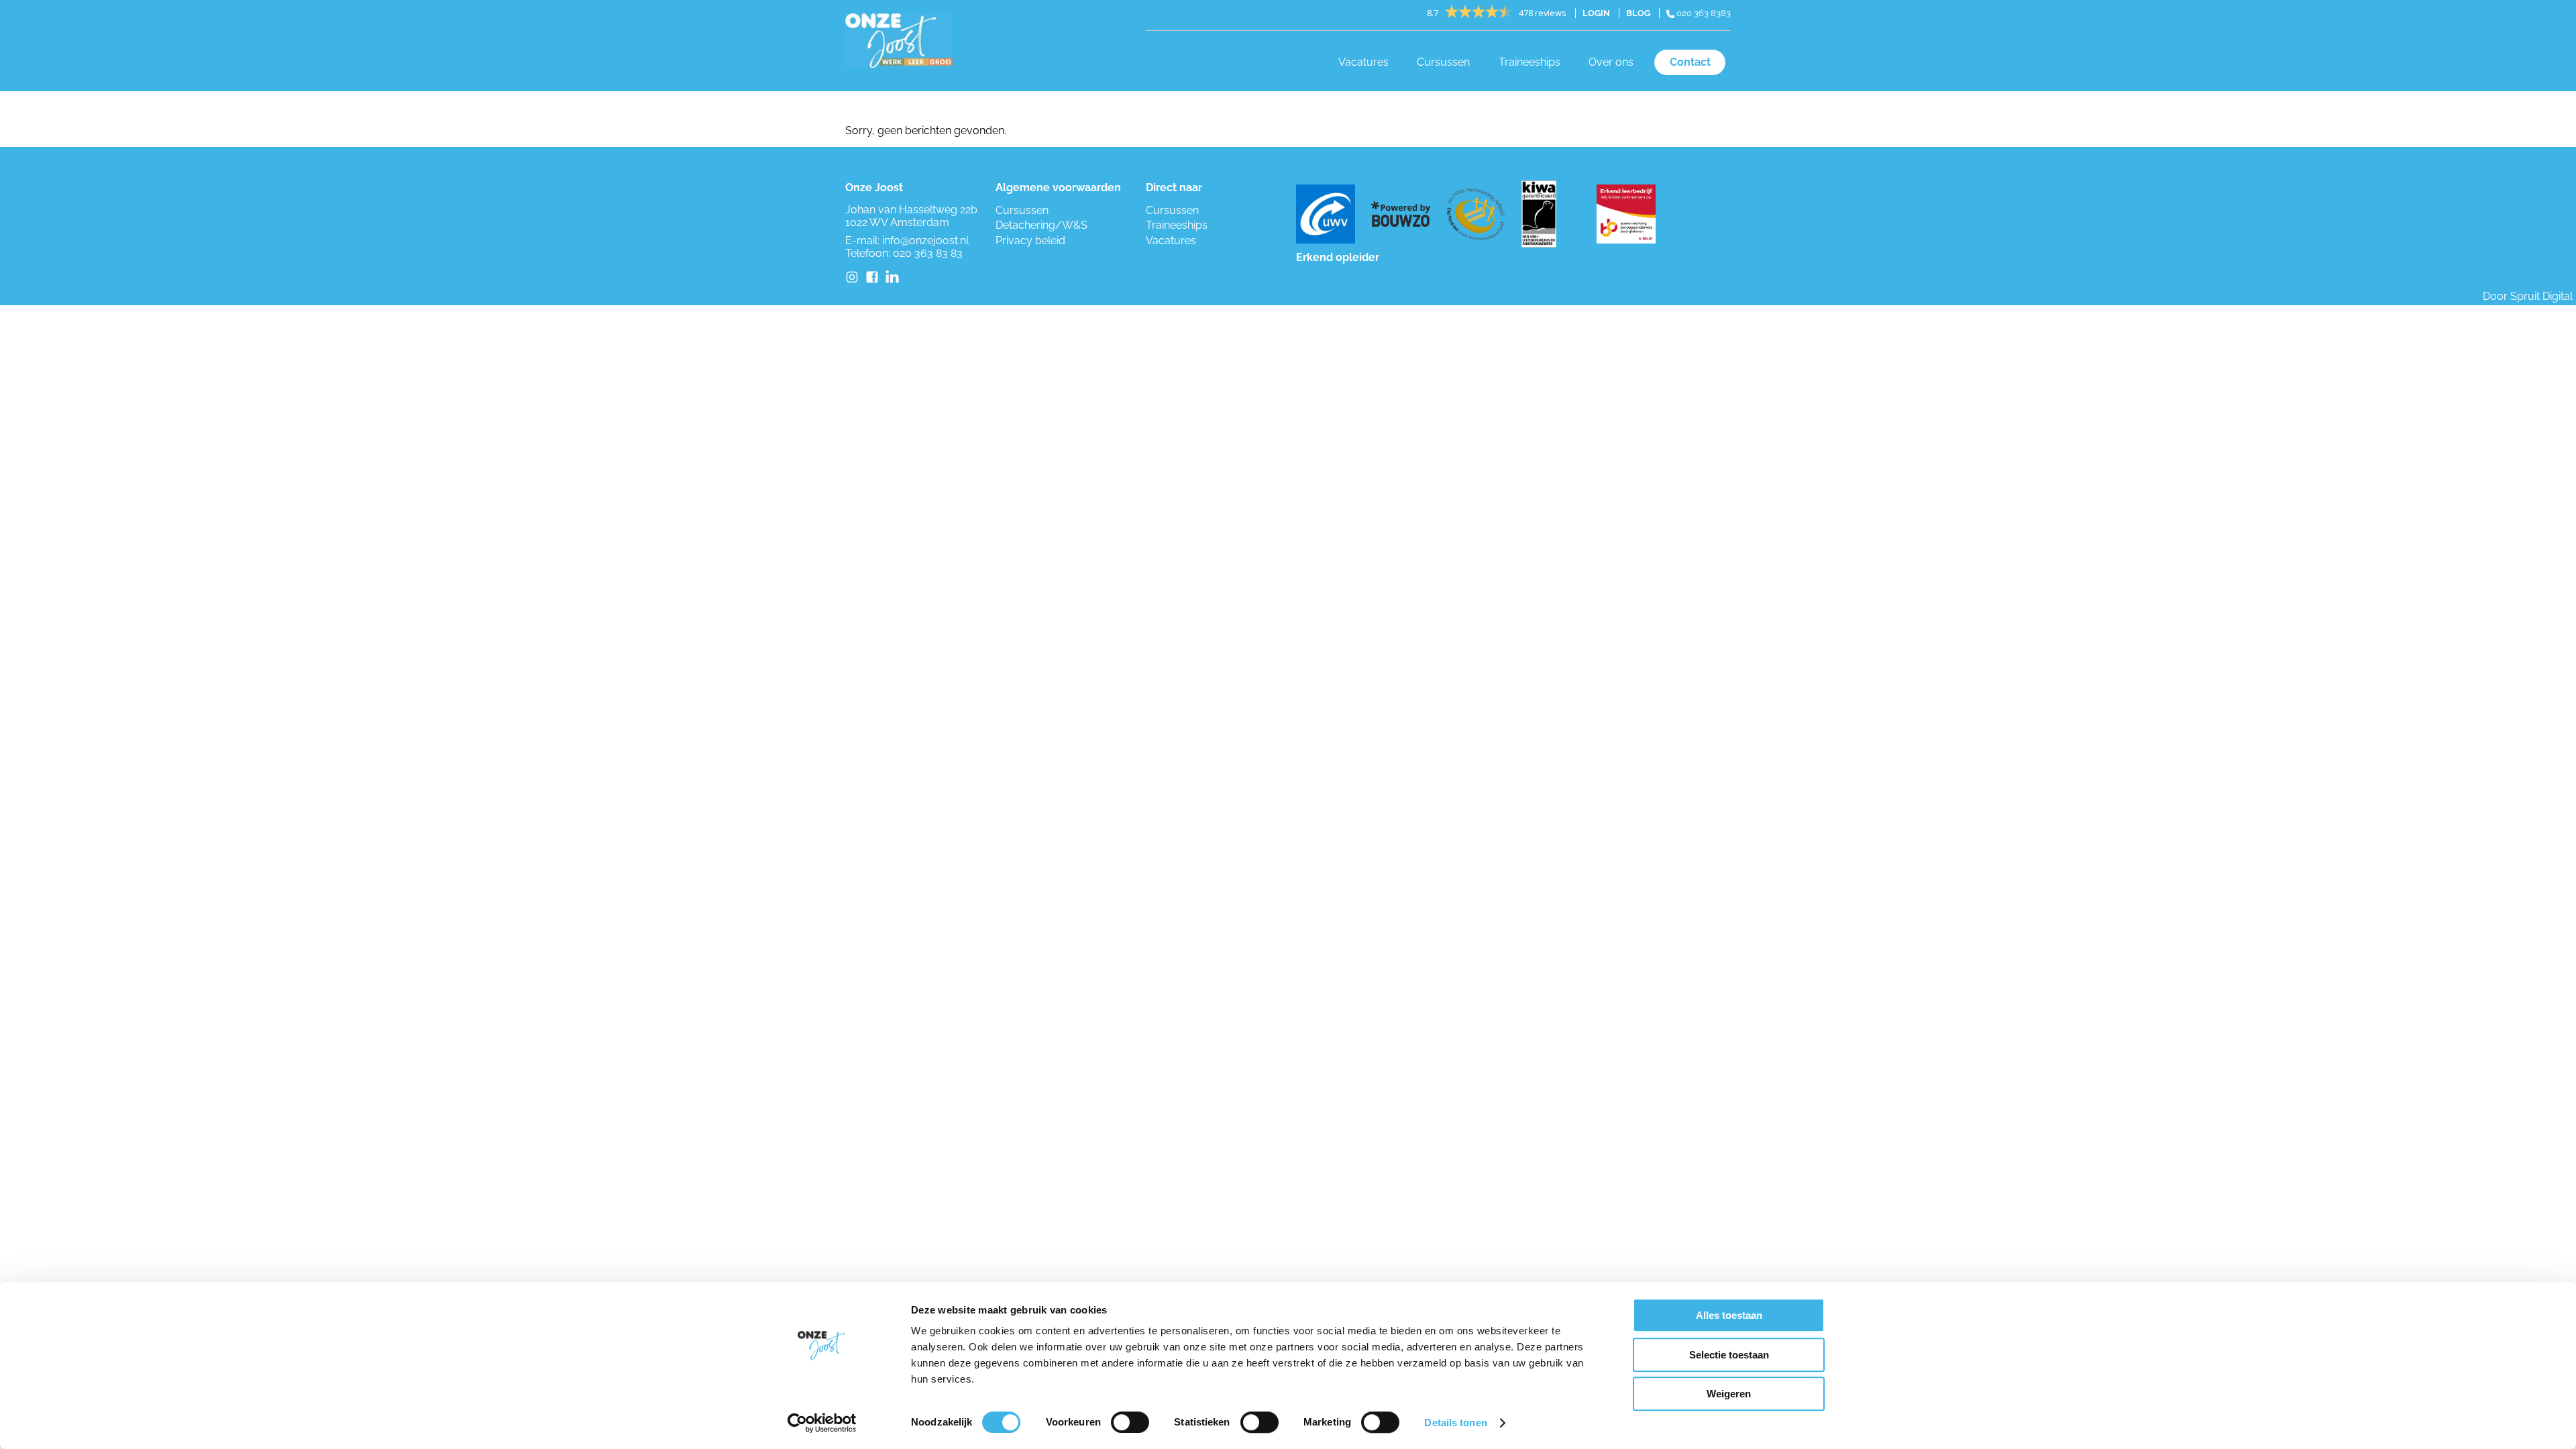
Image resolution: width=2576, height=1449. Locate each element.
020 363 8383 (1703, 13)
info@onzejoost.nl (925, 240)
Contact (1690, 62)
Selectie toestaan (1729, 1355)
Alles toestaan (1729, 1315)
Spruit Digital (2541, 296)
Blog (1638, 13)
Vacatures (1363, 62)
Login (1596, 13)
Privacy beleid (1030, 240)
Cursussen (1443, 62)
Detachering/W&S (1041, 225)
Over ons (1611, 62)
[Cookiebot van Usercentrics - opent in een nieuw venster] (822, 1423)
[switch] (1130, 1422)
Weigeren (1729, 1394)
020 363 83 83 (928, 253)
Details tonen (1455, 1423)
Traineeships (1529, 62)
